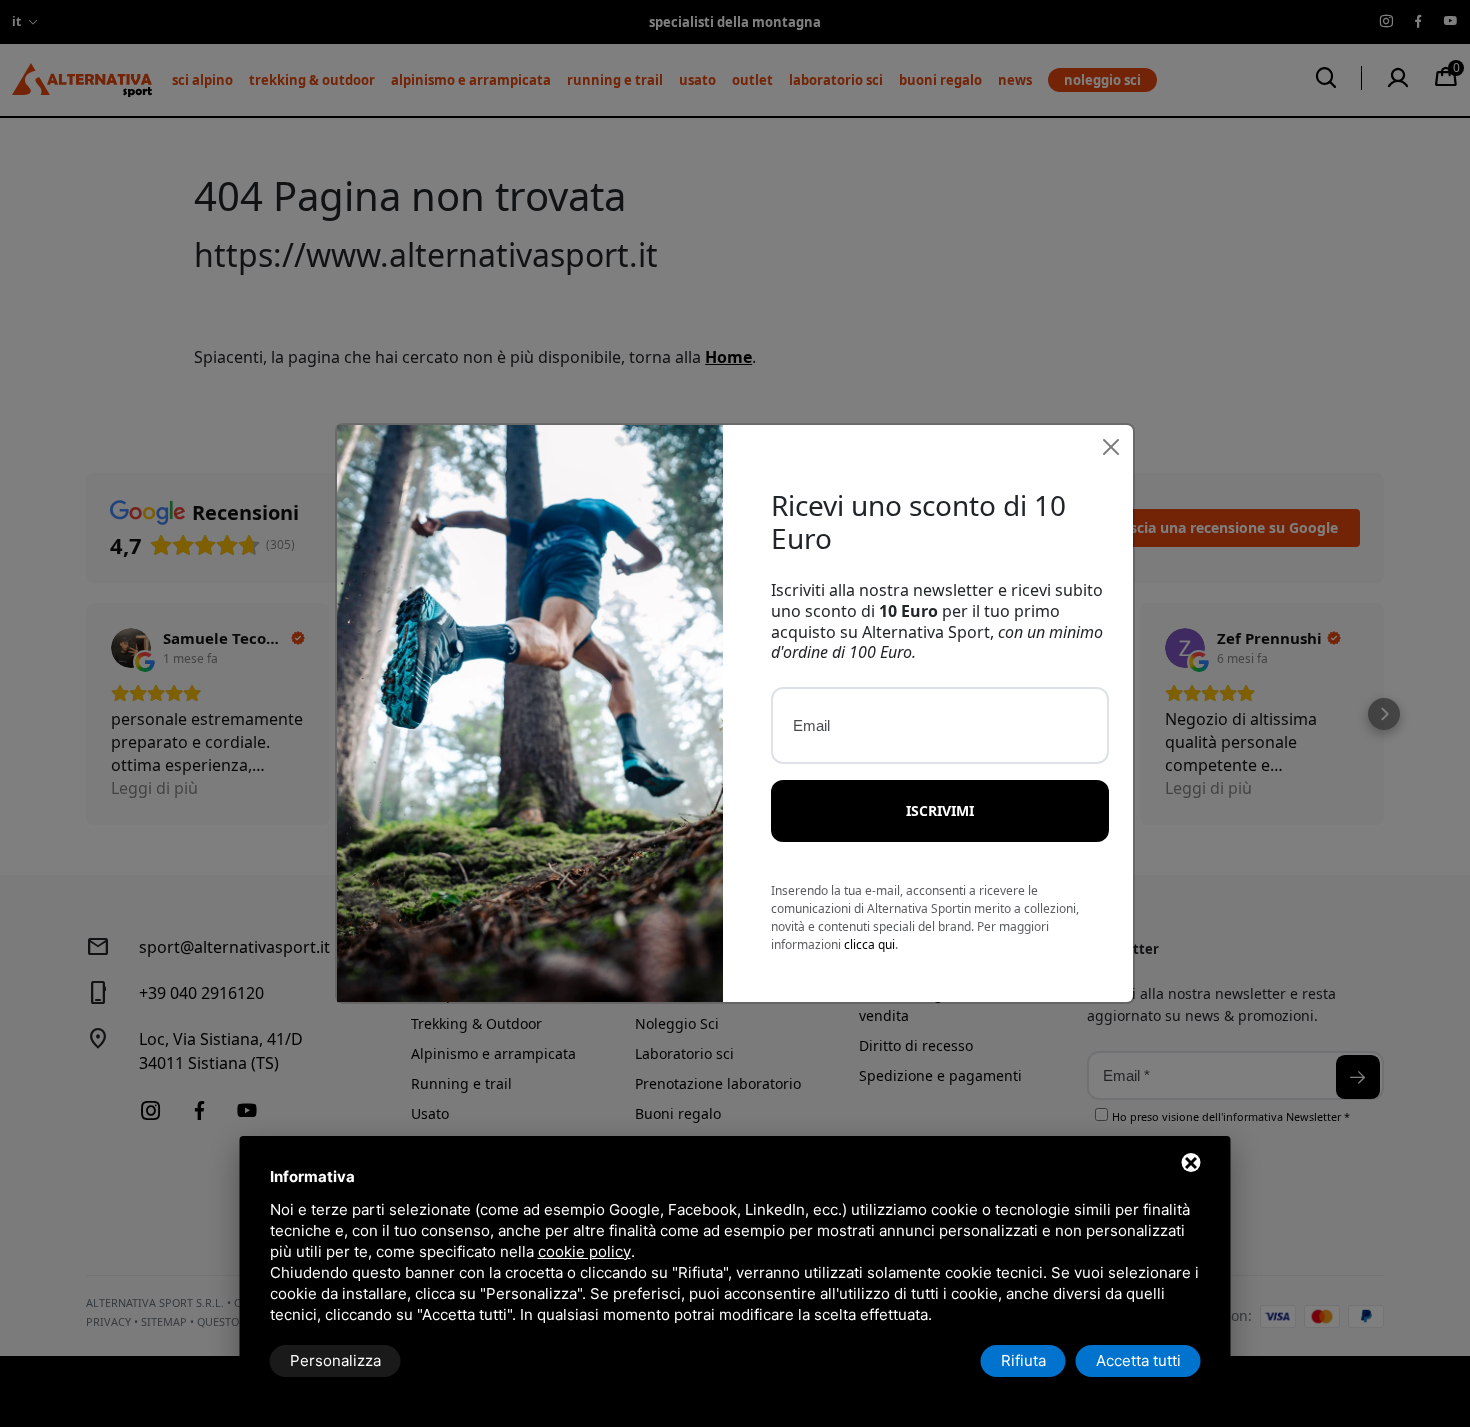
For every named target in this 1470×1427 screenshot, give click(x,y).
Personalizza (335, 1360)
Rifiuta (1023, 1360)
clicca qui (869, 944)
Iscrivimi (940, 810)
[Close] (1111, 447)
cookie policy (584, 1251)
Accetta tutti (1138, 1360)
